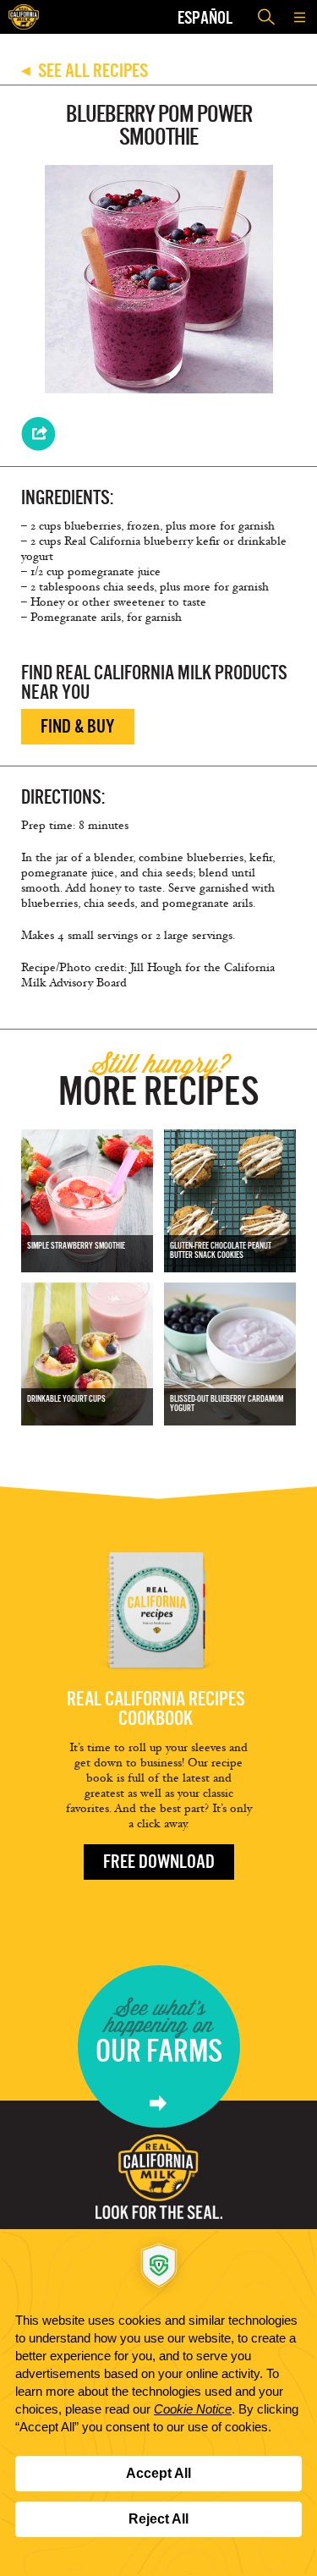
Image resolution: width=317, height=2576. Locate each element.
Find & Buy (78, 726)
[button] (300, 17)
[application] (158, 2403)
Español (205, 17)
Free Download (159, 1862)
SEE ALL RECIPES (85, 71)
